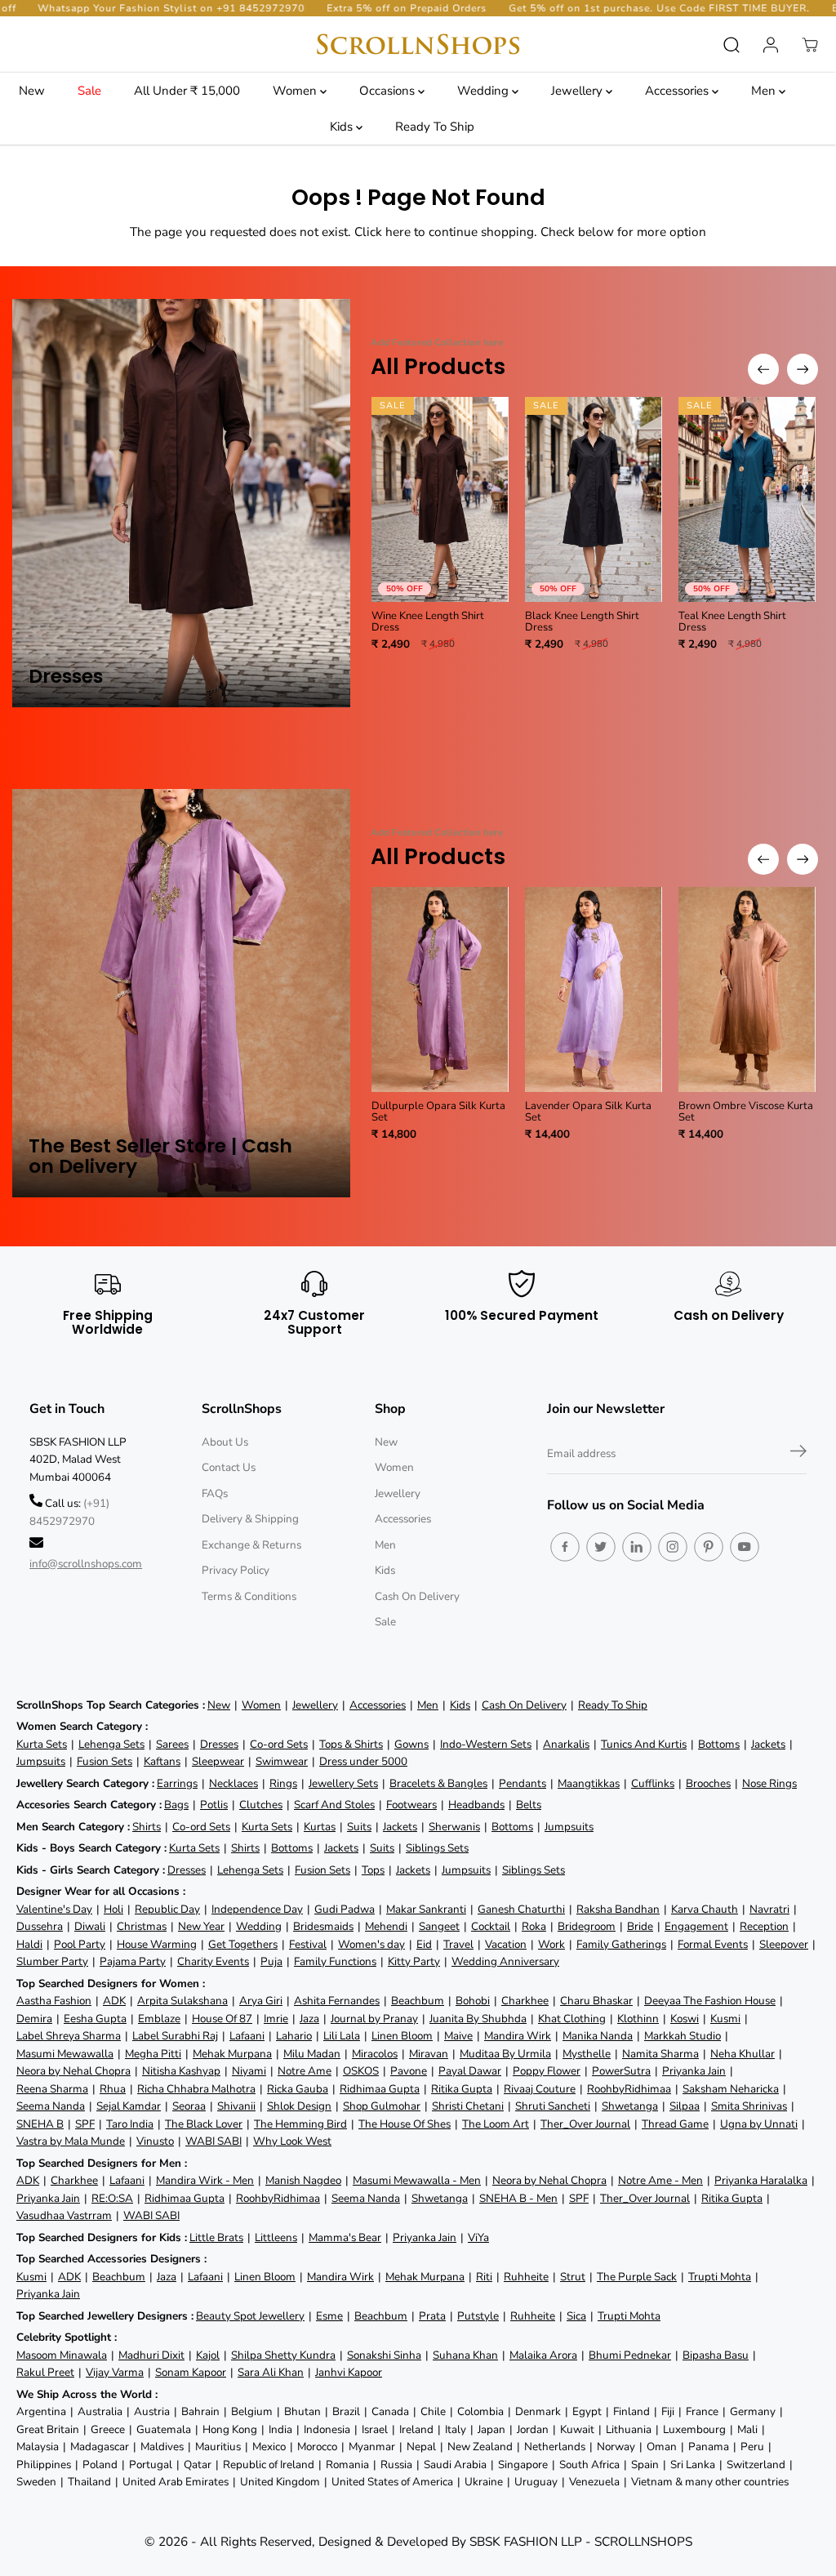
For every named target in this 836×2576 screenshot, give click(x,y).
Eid (424, 1944)
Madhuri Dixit (151, 2355)
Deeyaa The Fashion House (710, 2001)
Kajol (208, 2355)
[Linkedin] (637, 1547)
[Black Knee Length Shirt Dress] (594, 499)
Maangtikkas (589, 1783)
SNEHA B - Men (518, 2198)
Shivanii (236, 2106)
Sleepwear (218, 1761)
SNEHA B (40, 2124)
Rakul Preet (45, 2372)
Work (551, 1944)
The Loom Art (496, 2124)
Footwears (411, 1805)
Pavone (409, 2071)
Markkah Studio (683, 2036)
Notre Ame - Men (660, 2180)
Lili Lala (342, 2036)
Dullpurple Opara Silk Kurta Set (438, 1112)
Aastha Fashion (54, 2001)
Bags (176, 1805)
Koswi (685, 2019)
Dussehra (40, 1926)
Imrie (276, 2019)
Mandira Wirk (518, 2036)
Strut (573, 2277)
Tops (373, 1870)
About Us (225, 1442)
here (398, 232)
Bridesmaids (323, 1926)
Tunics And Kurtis (644, 1744)
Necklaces (233, 1783)
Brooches (708, 1783)
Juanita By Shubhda (478, 2019)
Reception (764, 1926)
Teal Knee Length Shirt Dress (732, 622)
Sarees (172, 1744)
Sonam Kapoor (191, 2372)
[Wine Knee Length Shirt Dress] (440, 499)
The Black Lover (204, 2124)
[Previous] (763, 369)
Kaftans (162, 1761)
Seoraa (189, 2106)
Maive (458, 2036)
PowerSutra (621, 2071)
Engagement (696, 1926)
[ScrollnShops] (418, 45)
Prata (432, 2316)
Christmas (142, 1926)
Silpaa (685, 2106)
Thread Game (675, 2124)
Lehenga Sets (111, 1744)
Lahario (294, 2036)
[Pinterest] (709, 1547)
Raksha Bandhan (618, 1909)
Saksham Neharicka (731, 2089)
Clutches (261, 1805)
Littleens (276, 2237)
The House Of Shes (405, 2124)
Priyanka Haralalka (761, 2180)
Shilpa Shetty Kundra (283, 2355)
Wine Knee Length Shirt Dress (428, 622)
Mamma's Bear (345, 2237)
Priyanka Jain (694, 2071)
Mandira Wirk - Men (205, 2180)
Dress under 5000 (363, 1761)
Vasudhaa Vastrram (64, 2215)
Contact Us (229, 1467)
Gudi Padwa (345, 1909)
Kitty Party (414, 1961)
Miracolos (375, 2054)
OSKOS (361, 2071)
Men (765, 91)
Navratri (769, 1909)
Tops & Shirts (351, 1744)
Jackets (768, 1744)
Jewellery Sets (343, 1783)
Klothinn (638, 2019)
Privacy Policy (236, 1570)
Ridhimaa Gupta (380, 2089)
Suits (359, 1827)
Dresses (219, 1744)
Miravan (429, 2054)
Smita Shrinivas (749, 2106)
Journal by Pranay (374, 2019)
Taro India (130, 2124)
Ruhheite (526, 2277)
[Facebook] (565, 1547)
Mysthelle (587, 2054)
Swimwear (282, 1761)
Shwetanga (630, 2106)
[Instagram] (673, 1547)
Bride (640, 1926)
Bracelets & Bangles (438, 1783)
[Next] (803, 369)
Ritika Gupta (462, 2089)
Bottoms (719, 1744)
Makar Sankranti (426, 1909)
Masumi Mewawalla (65, 2054)
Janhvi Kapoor (349, 2372)
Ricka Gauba (298, 2089)
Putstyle (478, 2316)
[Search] (731, 45)
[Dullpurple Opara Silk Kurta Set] (440, 989)
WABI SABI (213, 2141)
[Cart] (810, 45)
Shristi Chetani (468, 2106)
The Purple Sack (637, 2277)
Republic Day (167, 1909)
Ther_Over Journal (585, 2124)
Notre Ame (305, 2071)
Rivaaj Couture (540, 2089)
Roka (534, 1926)
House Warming (157, 1944)
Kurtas (320, 1827)
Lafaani (247, 2036)
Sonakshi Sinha (384, 2355)
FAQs (215, 1493)
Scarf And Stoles (334, 1805)
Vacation (506, 1944)
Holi (113, 1909)
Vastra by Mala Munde (71, 2141)
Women (296, 91)
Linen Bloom (402, 2036)
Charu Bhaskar (596, 2001)
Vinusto (155, 2141)
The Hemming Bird (300, 2124)
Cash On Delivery (417, 1596)
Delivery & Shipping (250, 1519)
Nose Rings (769, 1783)
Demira (34, 2019)
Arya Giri (261, 2001)
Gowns (411, 1744)
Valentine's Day (54, 1909)
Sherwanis (454, 1827)
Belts (529, 1805)
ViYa (478, 2237)
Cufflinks (653, 1783)
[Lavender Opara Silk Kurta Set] (594, 989)
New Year (201, 1926)
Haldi (29, 1944)
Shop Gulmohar (382, 2106)
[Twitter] (601, 1547)
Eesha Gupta (95, 2019)
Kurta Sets (42, 1744)
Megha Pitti (153, 2054)
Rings (283, 1783)
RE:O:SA (112, 2198)
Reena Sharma (52, 2089)
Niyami (249, 2071)
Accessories (678, 91)
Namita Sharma (660, 2054)
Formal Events (713, 1944)
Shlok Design (299, 2106)
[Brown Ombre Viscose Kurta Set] (747, 989)
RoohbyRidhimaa (629, 2089)
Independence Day (257, 1909)
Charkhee (525, 2001)
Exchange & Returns (251, 1545)
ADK (114, 2001)
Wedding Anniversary (505, 1961)
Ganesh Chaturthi (521, 1909)
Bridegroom (587, 1926)
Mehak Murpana (232, 2054)
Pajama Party (133, 1961)
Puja (271, 1961)
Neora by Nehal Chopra (73, 2071)
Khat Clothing (572, 2019)
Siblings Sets (437, 1848)
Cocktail (491, 1926)
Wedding (485, 91)
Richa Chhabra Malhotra (196, 2089)
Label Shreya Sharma (69, 2036)
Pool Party (80, 1944)
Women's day (371, 1944)
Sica (576, 2316)
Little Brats (216, 2237)
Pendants (522, 1783)
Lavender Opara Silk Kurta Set (588, 1112)
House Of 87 (222, 2019)
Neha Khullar (743, 2054)
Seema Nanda (51, 2106)
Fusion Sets (104, 1761)
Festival (308, 1944)
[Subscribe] (798, 1454)
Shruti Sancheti (553, 2106)
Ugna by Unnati (759, 2124)
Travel (458, 1944)
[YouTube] (745, 1547)
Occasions (389, 91)
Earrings (177, 1783)
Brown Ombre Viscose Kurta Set (746, 1112)
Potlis (214, 1805)
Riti (484, 2277)
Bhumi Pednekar (630, 2355)
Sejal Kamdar (129, 2106)
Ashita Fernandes (337, 2001)
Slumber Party (52, 1961)
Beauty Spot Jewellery (250, 2316)
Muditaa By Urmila (505, 2054)
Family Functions (335, 1961)
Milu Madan (312, 2054)
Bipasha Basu (716, 2355)
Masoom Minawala (62, 2355)
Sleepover (784, 1944)
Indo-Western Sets (486, 1744)
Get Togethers (243, 1944)
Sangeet (439, 1926)
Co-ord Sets (279, 1744)
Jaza (309, 2019)
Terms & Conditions (249, 1596)
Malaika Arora (543, 2355)
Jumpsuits (41, 1761)
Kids (343, 127)
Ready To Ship (435, 127)
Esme (329, 2316)
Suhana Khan (465, 2355)
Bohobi (473, 2001)
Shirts (147, 1827)
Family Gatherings (621, 1944)
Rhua (113, 2089)
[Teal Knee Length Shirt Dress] (747, 499)
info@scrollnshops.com (86, 1564)
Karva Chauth (705, 1909)
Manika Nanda (598, 2036)
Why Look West (292, 2141)
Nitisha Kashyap (181, 2071)
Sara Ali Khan (271, 2372)
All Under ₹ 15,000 (187, 91)
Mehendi (386, 1926)
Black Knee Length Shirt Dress (582, 622)
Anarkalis (566, 1744)
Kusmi (725, 2019)
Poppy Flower (547, 2071)
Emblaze (159, 2019)
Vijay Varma (115, 2372)
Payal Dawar (470, 2071)
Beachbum (418, 2001)
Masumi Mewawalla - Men (417, 2180)
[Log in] (771, 45)
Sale (89, 91)
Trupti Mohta (720, 2277)
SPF (85, 2124)
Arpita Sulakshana (182, 2001)
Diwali (90, 1926)
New (32, 91)
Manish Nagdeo (303, 2180)
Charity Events (213, 1961)
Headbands (476, 1805)
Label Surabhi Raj (175, 2036)
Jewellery (578, 91)
